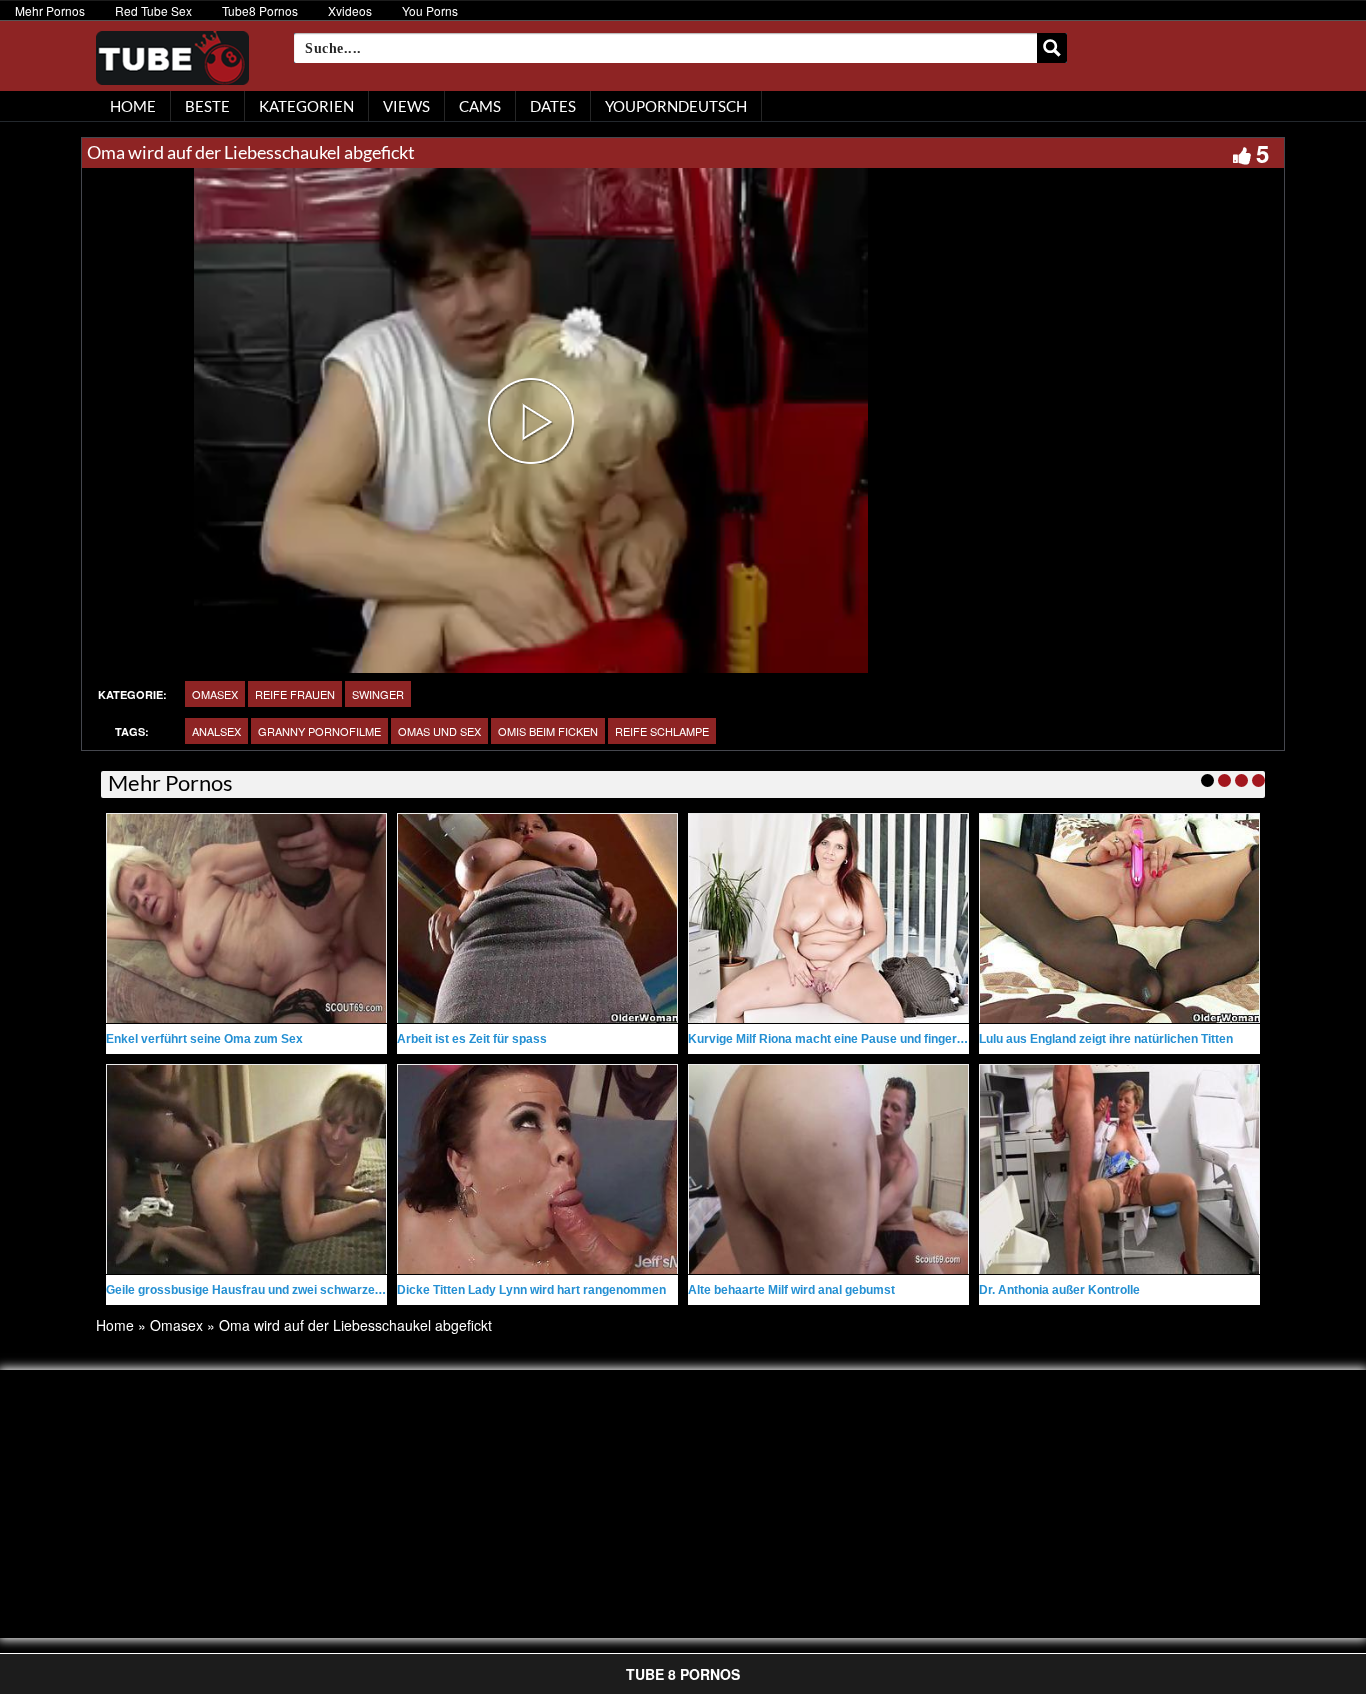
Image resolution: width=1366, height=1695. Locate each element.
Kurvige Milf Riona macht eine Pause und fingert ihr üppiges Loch (873, 1039)
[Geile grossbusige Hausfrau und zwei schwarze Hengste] (246, 1169)
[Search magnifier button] (1052, 48)
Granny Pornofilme (319, 731)
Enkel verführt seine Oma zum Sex (204, 1039)
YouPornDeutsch (676, 106)
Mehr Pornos (50, 10)
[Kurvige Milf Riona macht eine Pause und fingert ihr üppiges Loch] (828, 918)
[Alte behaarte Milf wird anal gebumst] (828, 1169)
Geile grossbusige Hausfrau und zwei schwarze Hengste (266, 1290)
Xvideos (350, 10)
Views (406, 106)
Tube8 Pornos (260, 10)
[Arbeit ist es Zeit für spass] (537, 918)
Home (115, 1325)
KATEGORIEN (306, 106)
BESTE (207, 106)
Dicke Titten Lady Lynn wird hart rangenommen (531, 1290)
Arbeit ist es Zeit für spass (472, 1039)
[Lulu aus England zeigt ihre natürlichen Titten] (1119, 918)
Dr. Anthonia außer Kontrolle (1059, 1290)
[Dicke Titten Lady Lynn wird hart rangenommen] (537, 1169)
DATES (553, 106)
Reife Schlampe (662, 731)
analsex (216, 731)
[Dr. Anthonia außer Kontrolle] (1119, 1169)
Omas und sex (439, 731)
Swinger (378, 694)
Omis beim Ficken (548, 731)
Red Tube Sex (153, 10)
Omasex (215, 694)
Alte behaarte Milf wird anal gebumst (791, 1290)
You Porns (430, 10)
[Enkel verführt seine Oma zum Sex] (246, 918)
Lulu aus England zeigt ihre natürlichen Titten (1106, 1039)
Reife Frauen (295, 694)
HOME (133, 106)
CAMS (480, 106)
